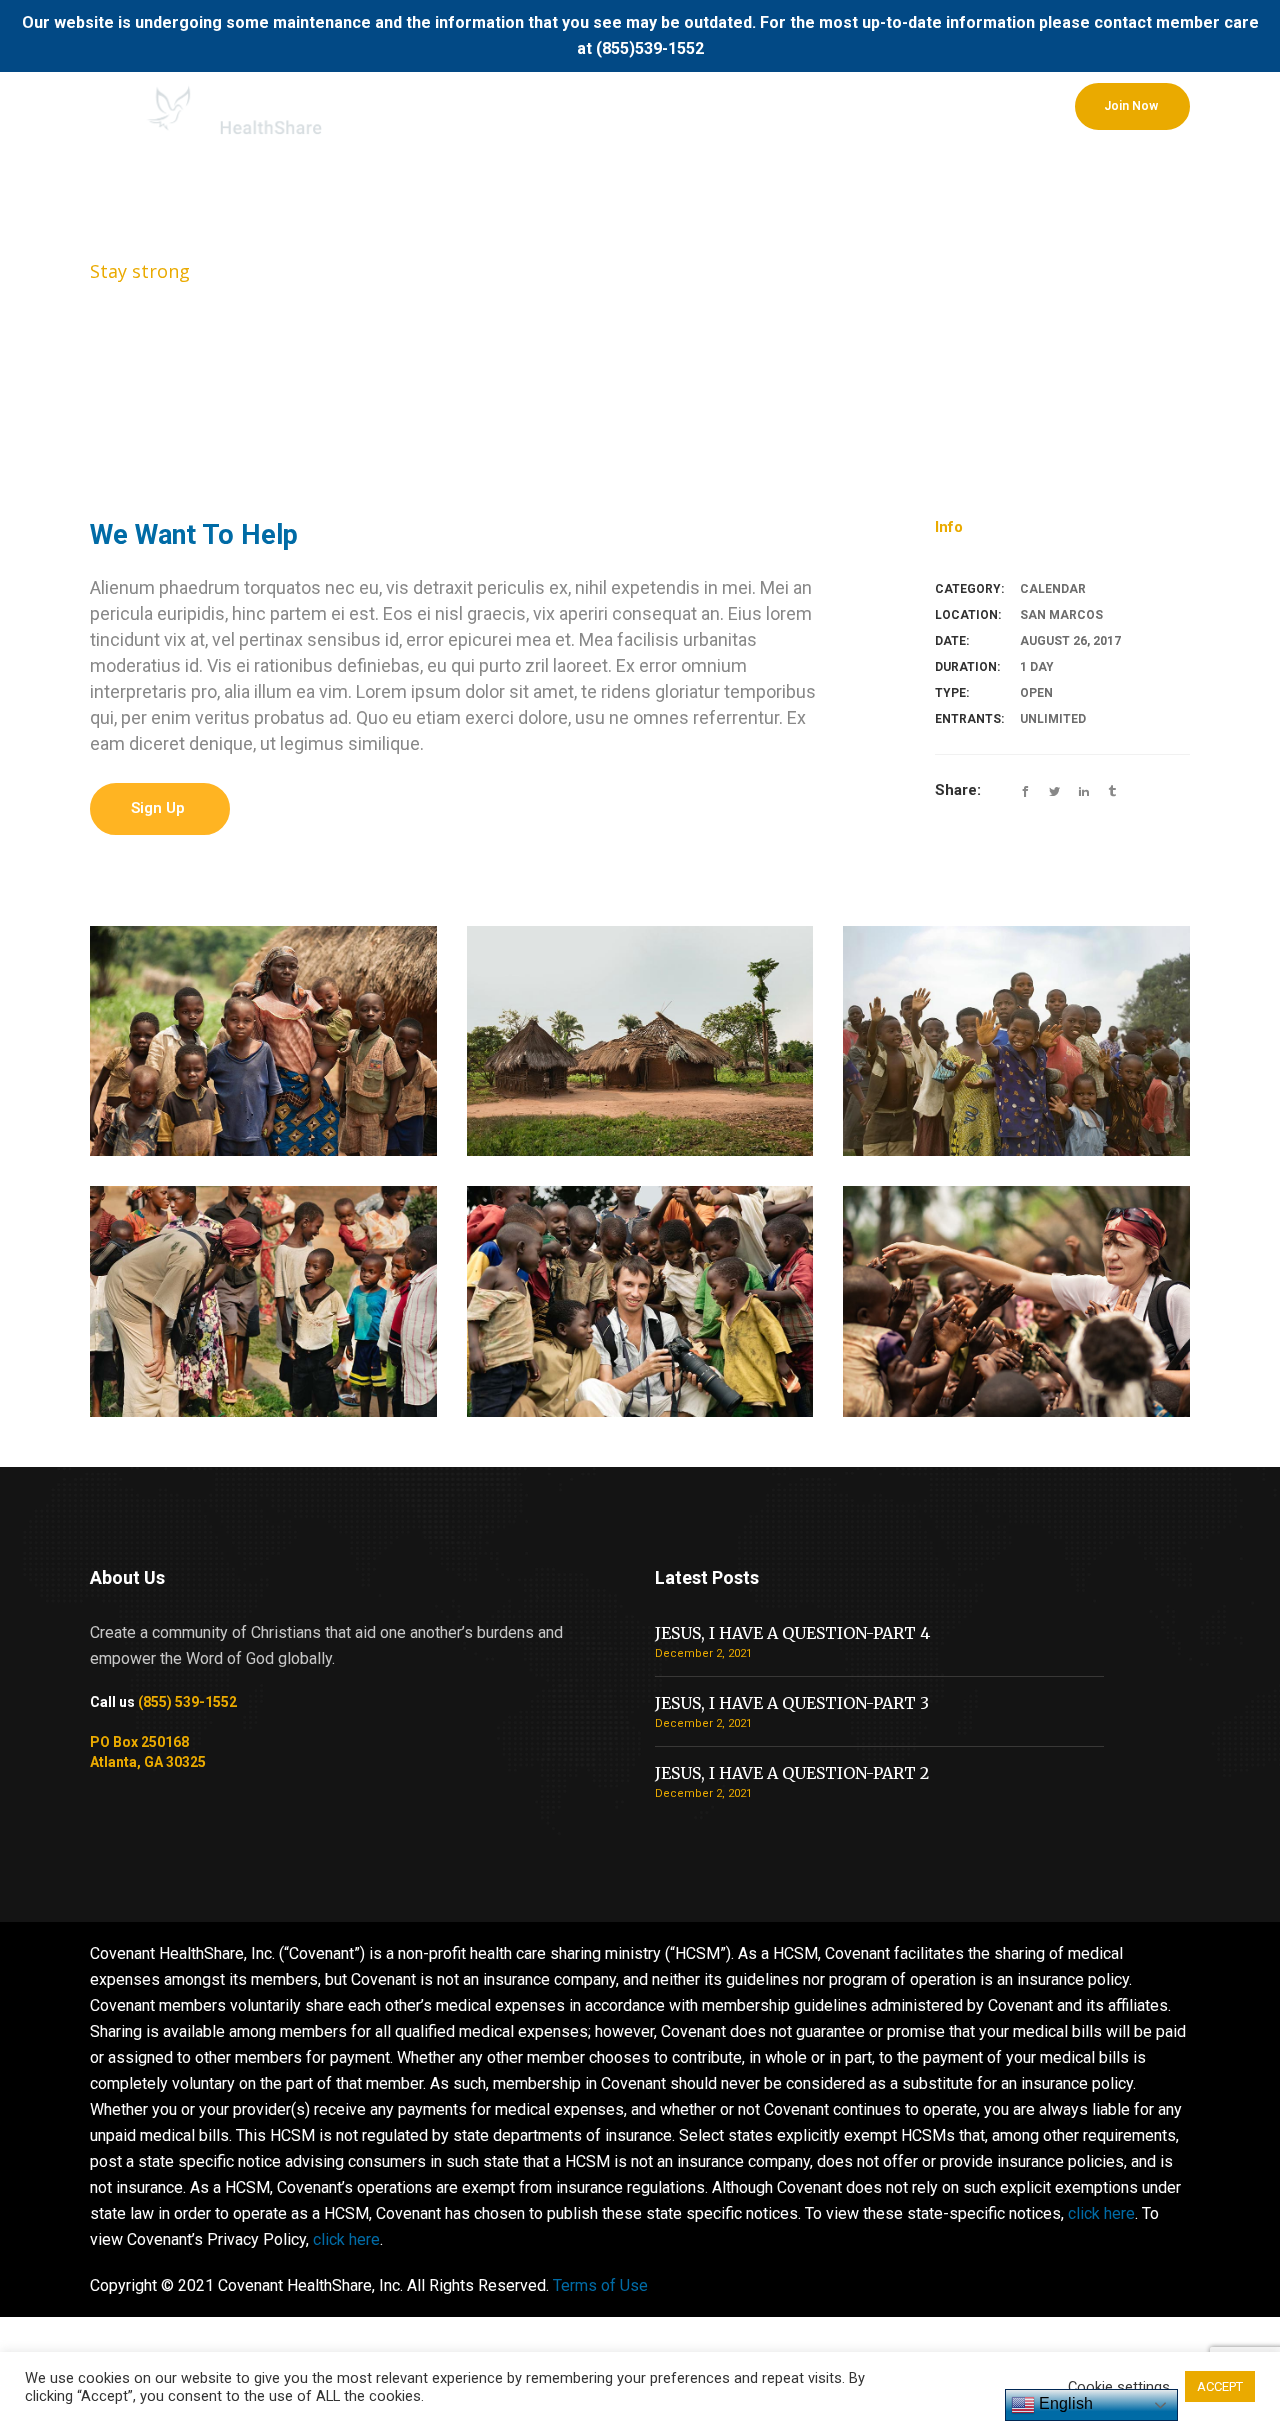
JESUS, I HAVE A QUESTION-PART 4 (792, 1633)
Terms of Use (600, 2285)
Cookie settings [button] (1119, 2387)
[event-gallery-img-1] (1016, 1301)
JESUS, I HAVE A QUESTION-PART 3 (792, 1703)
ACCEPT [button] (1220, 2386)
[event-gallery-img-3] (263, 1301)
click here (1101, 2213)
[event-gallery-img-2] (640, 1301)
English (1064, 2403)
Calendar (1053, 589)
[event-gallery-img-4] (1016, 1041)
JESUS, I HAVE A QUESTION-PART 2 (792, 1773)
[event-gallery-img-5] (640, 1041)
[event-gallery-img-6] (263, 1041)
